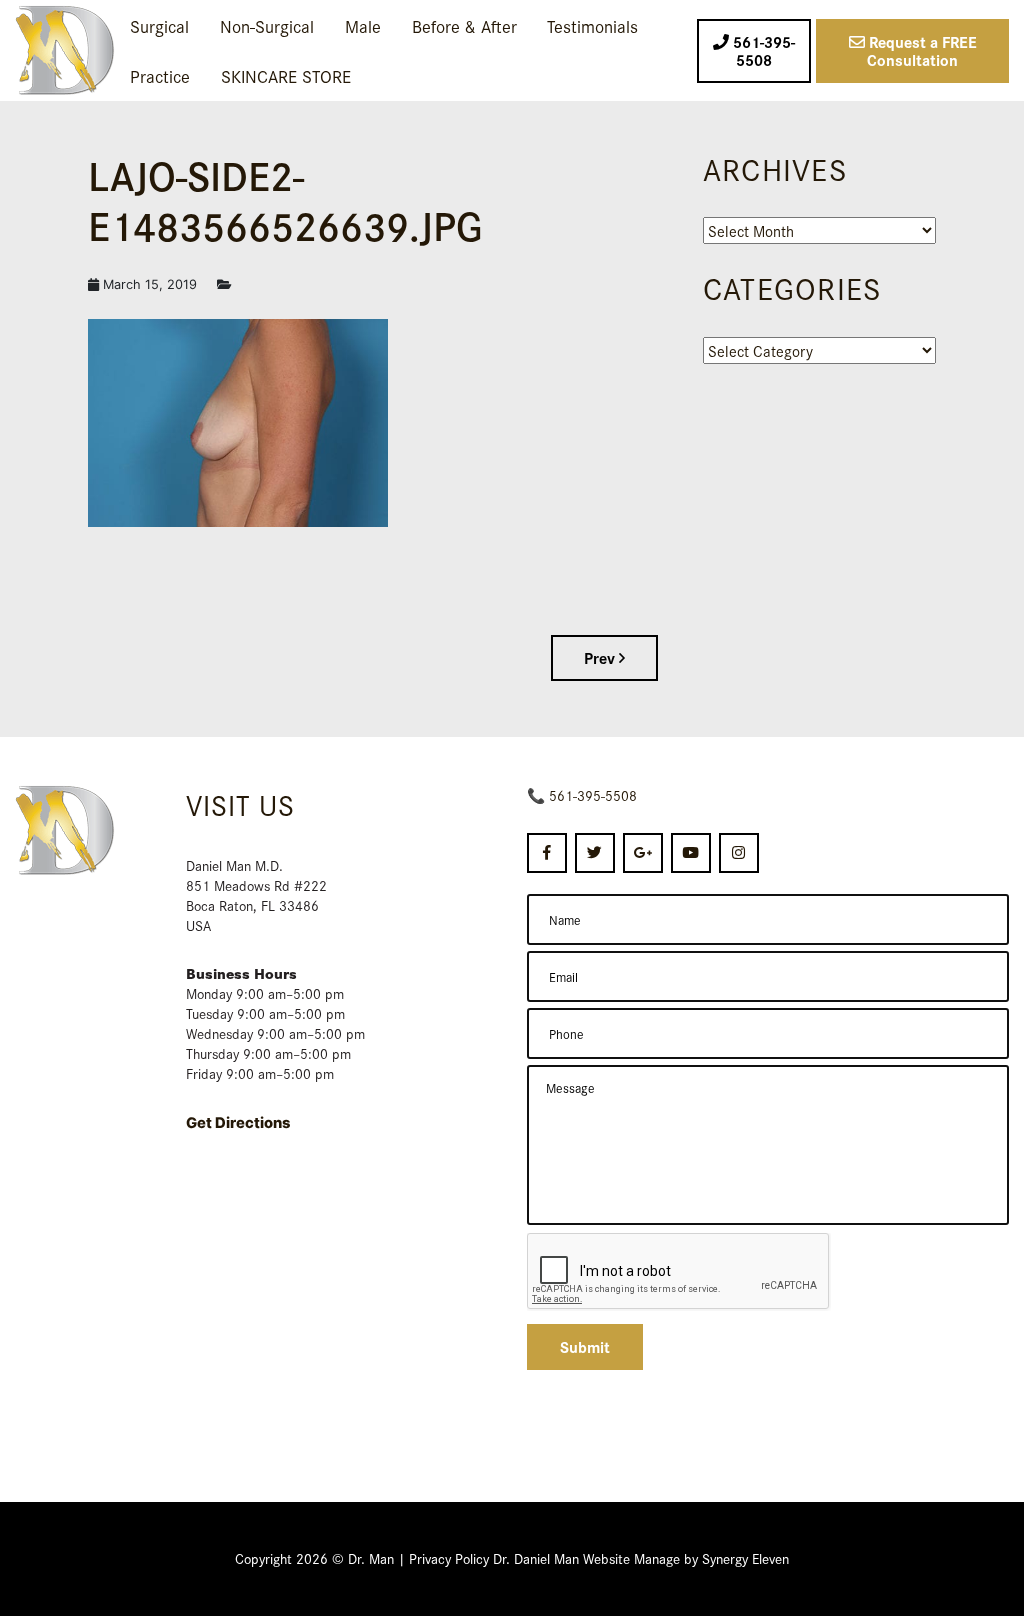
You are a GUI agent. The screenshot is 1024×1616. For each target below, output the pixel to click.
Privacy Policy (449, 1558)
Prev (601, 657)
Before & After (464, 25)
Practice (160, 75)
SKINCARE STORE (286, 75)
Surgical (159, 25)
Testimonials (592, 25)
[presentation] (679, 1272)
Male (363, 25)
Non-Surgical (267, 25)
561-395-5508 (593, 795)
